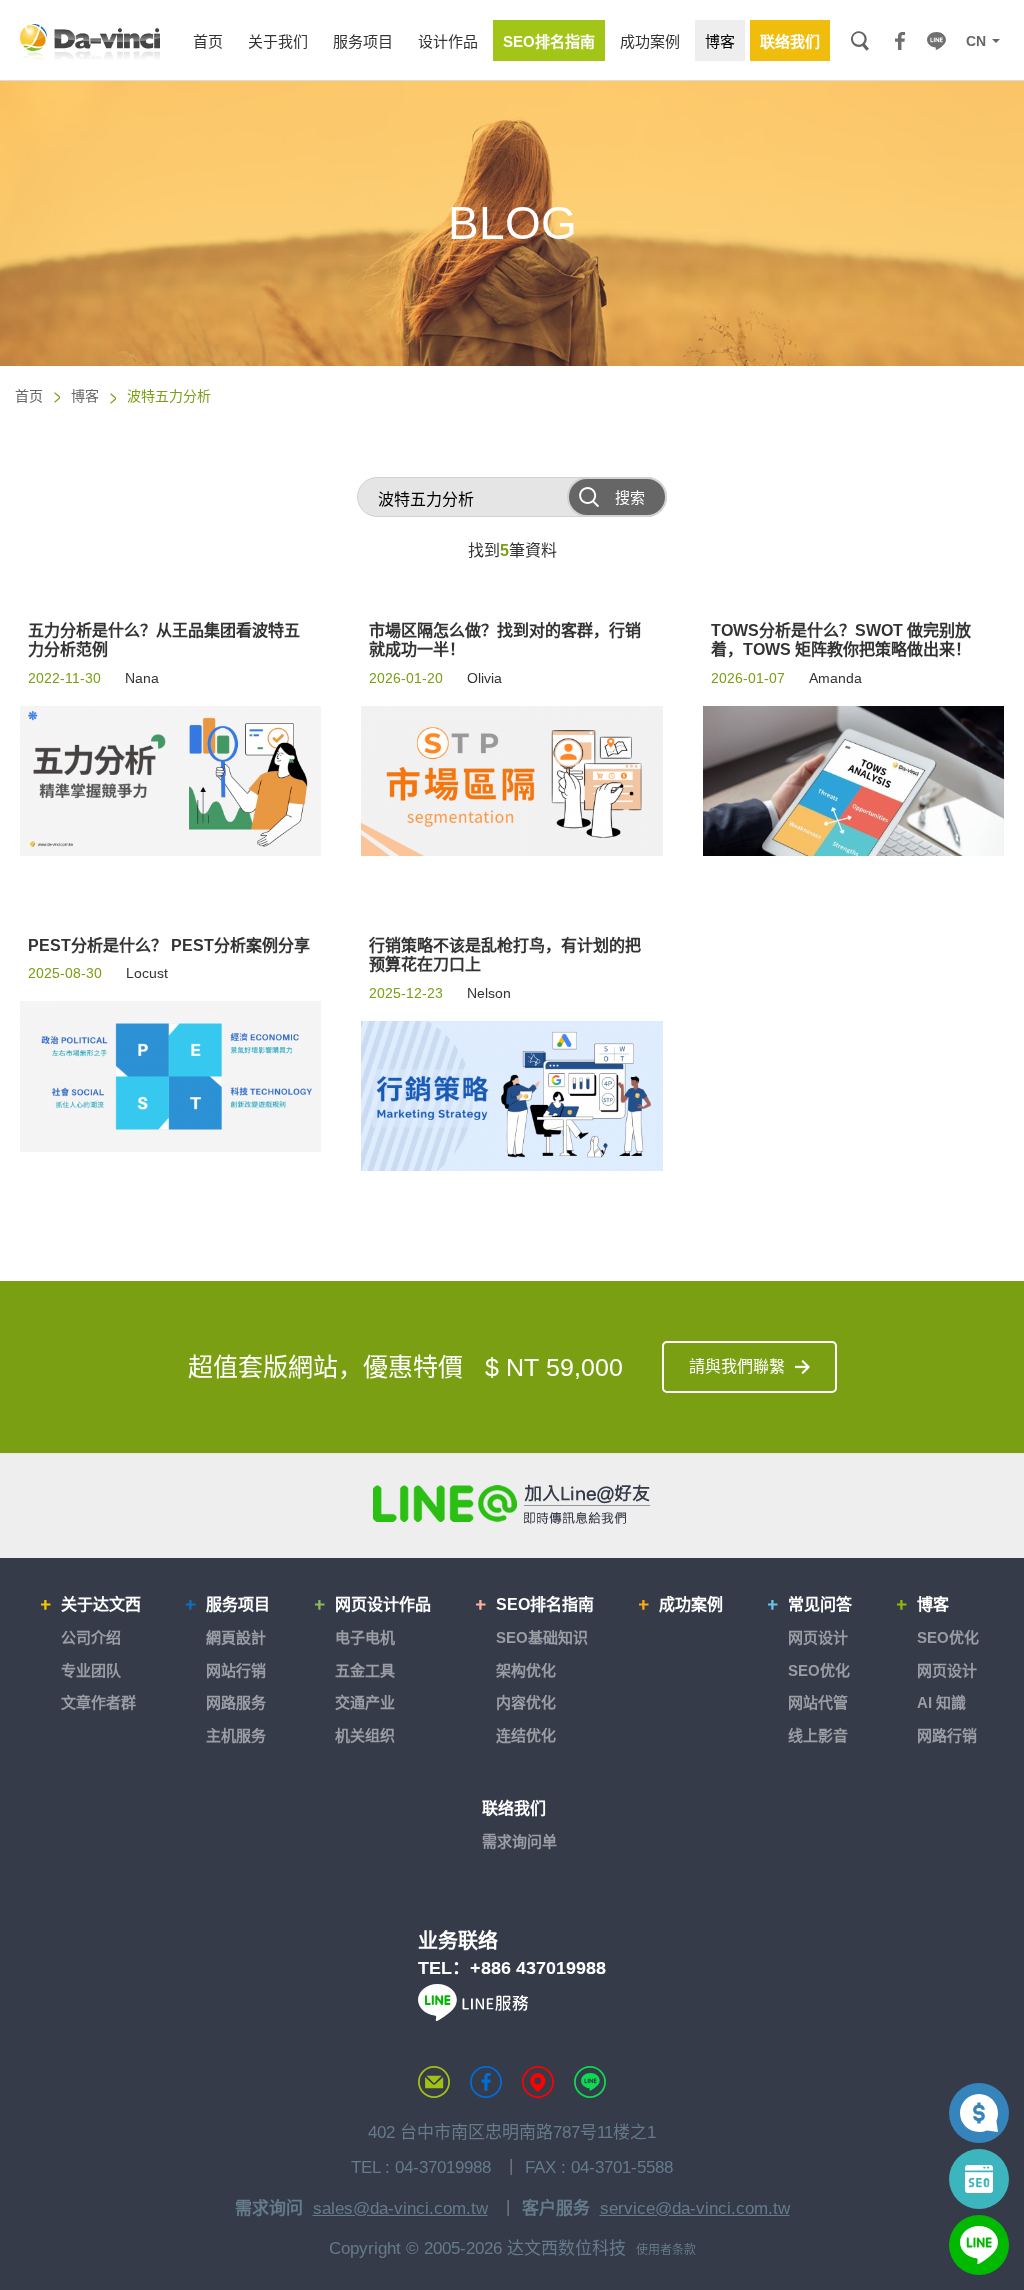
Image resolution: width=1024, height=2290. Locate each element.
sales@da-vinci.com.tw (400, 2208)
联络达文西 (434, 2082)
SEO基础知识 (542, 1637)
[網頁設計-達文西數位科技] (90, 40)
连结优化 (526, 1735)
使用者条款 (666, 2250)
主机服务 (236, 1735)
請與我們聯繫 (737, 1366)
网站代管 (818, 1702)
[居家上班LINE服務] (473, 2015)
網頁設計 (236, 1637)
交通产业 (365, 1702)
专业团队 (91, 1670)
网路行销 (947, 1735)
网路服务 (236, 1702)
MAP (538, 2082)
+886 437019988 (538, 1968)
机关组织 (365, 1735)
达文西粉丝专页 (486, 2082)
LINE (936, 41)
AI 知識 (941, 1702)
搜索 (859, 40)
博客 (85, 396)
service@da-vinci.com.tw (695, 2208)
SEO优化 (819, 1670)
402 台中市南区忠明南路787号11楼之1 (512, 2132)
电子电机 (365, 1637)
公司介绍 (91, 1637)
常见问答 (820, 1604)
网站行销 (236, 1670)
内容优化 (526, 1702)
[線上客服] (979, 2245)
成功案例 (691, 1604)
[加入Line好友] (512, 1504)
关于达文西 (101, 1604)
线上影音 (818, 1735)
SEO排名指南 (545, 1604)
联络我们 (514, 1808)
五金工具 (365, 1670)
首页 (29, 396)
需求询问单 (519, 1841)
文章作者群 (98, 1702)
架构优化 (526, 1670)
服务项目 (238, 1604)
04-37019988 (443, 2167)
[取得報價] (979, 2113)
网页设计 (818, 1637)
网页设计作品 (383, 1604)
